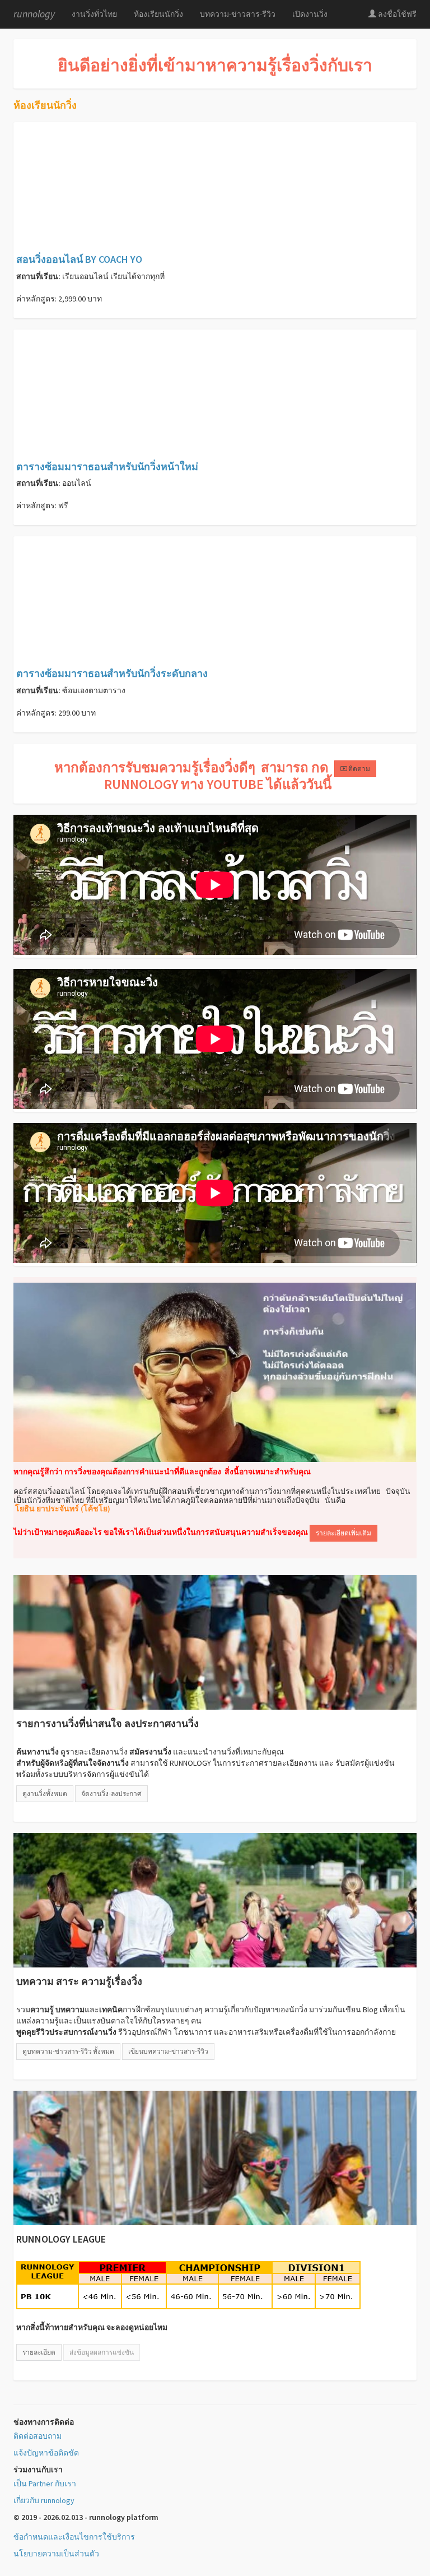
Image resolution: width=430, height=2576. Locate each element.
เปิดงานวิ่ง (310, 14)
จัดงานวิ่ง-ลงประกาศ (111, 1793)
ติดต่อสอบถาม (38, 2436)
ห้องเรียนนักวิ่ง (158, 14)
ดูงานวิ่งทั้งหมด (45, 1793)
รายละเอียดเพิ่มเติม (343, 1533)
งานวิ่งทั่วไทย (94, 14)
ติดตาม (359, 769)
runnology (34, 14)
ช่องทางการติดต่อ (44, 2422)
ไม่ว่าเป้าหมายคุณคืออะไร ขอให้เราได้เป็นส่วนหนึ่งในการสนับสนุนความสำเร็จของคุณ (161, 1532)
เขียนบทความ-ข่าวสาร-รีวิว (168, 2051)
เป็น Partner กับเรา (45, 2484)
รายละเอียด (39, 2352)
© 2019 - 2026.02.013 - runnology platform (86, 2517)
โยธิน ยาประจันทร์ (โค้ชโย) (62, 1509)
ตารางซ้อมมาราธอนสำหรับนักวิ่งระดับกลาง (112, 673)
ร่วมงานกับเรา (38, 2470)
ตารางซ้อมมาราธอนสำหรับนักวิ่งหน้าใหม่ (107, 467)
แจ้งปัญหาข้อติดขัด (46, 2453)
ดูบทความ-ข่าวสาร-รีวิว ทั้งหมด (68, 2051)
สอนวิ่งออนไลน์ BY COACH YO (79, 259)
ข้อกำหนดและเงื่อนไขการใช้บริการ (74, 2537)
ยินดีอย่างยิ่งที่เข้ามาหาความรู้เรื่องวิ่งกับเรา (215, 65)
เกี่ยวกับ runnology (44, 2500)
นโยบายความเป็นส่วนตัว (56, 2554)
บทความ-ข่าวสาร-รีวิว (238, 14)
